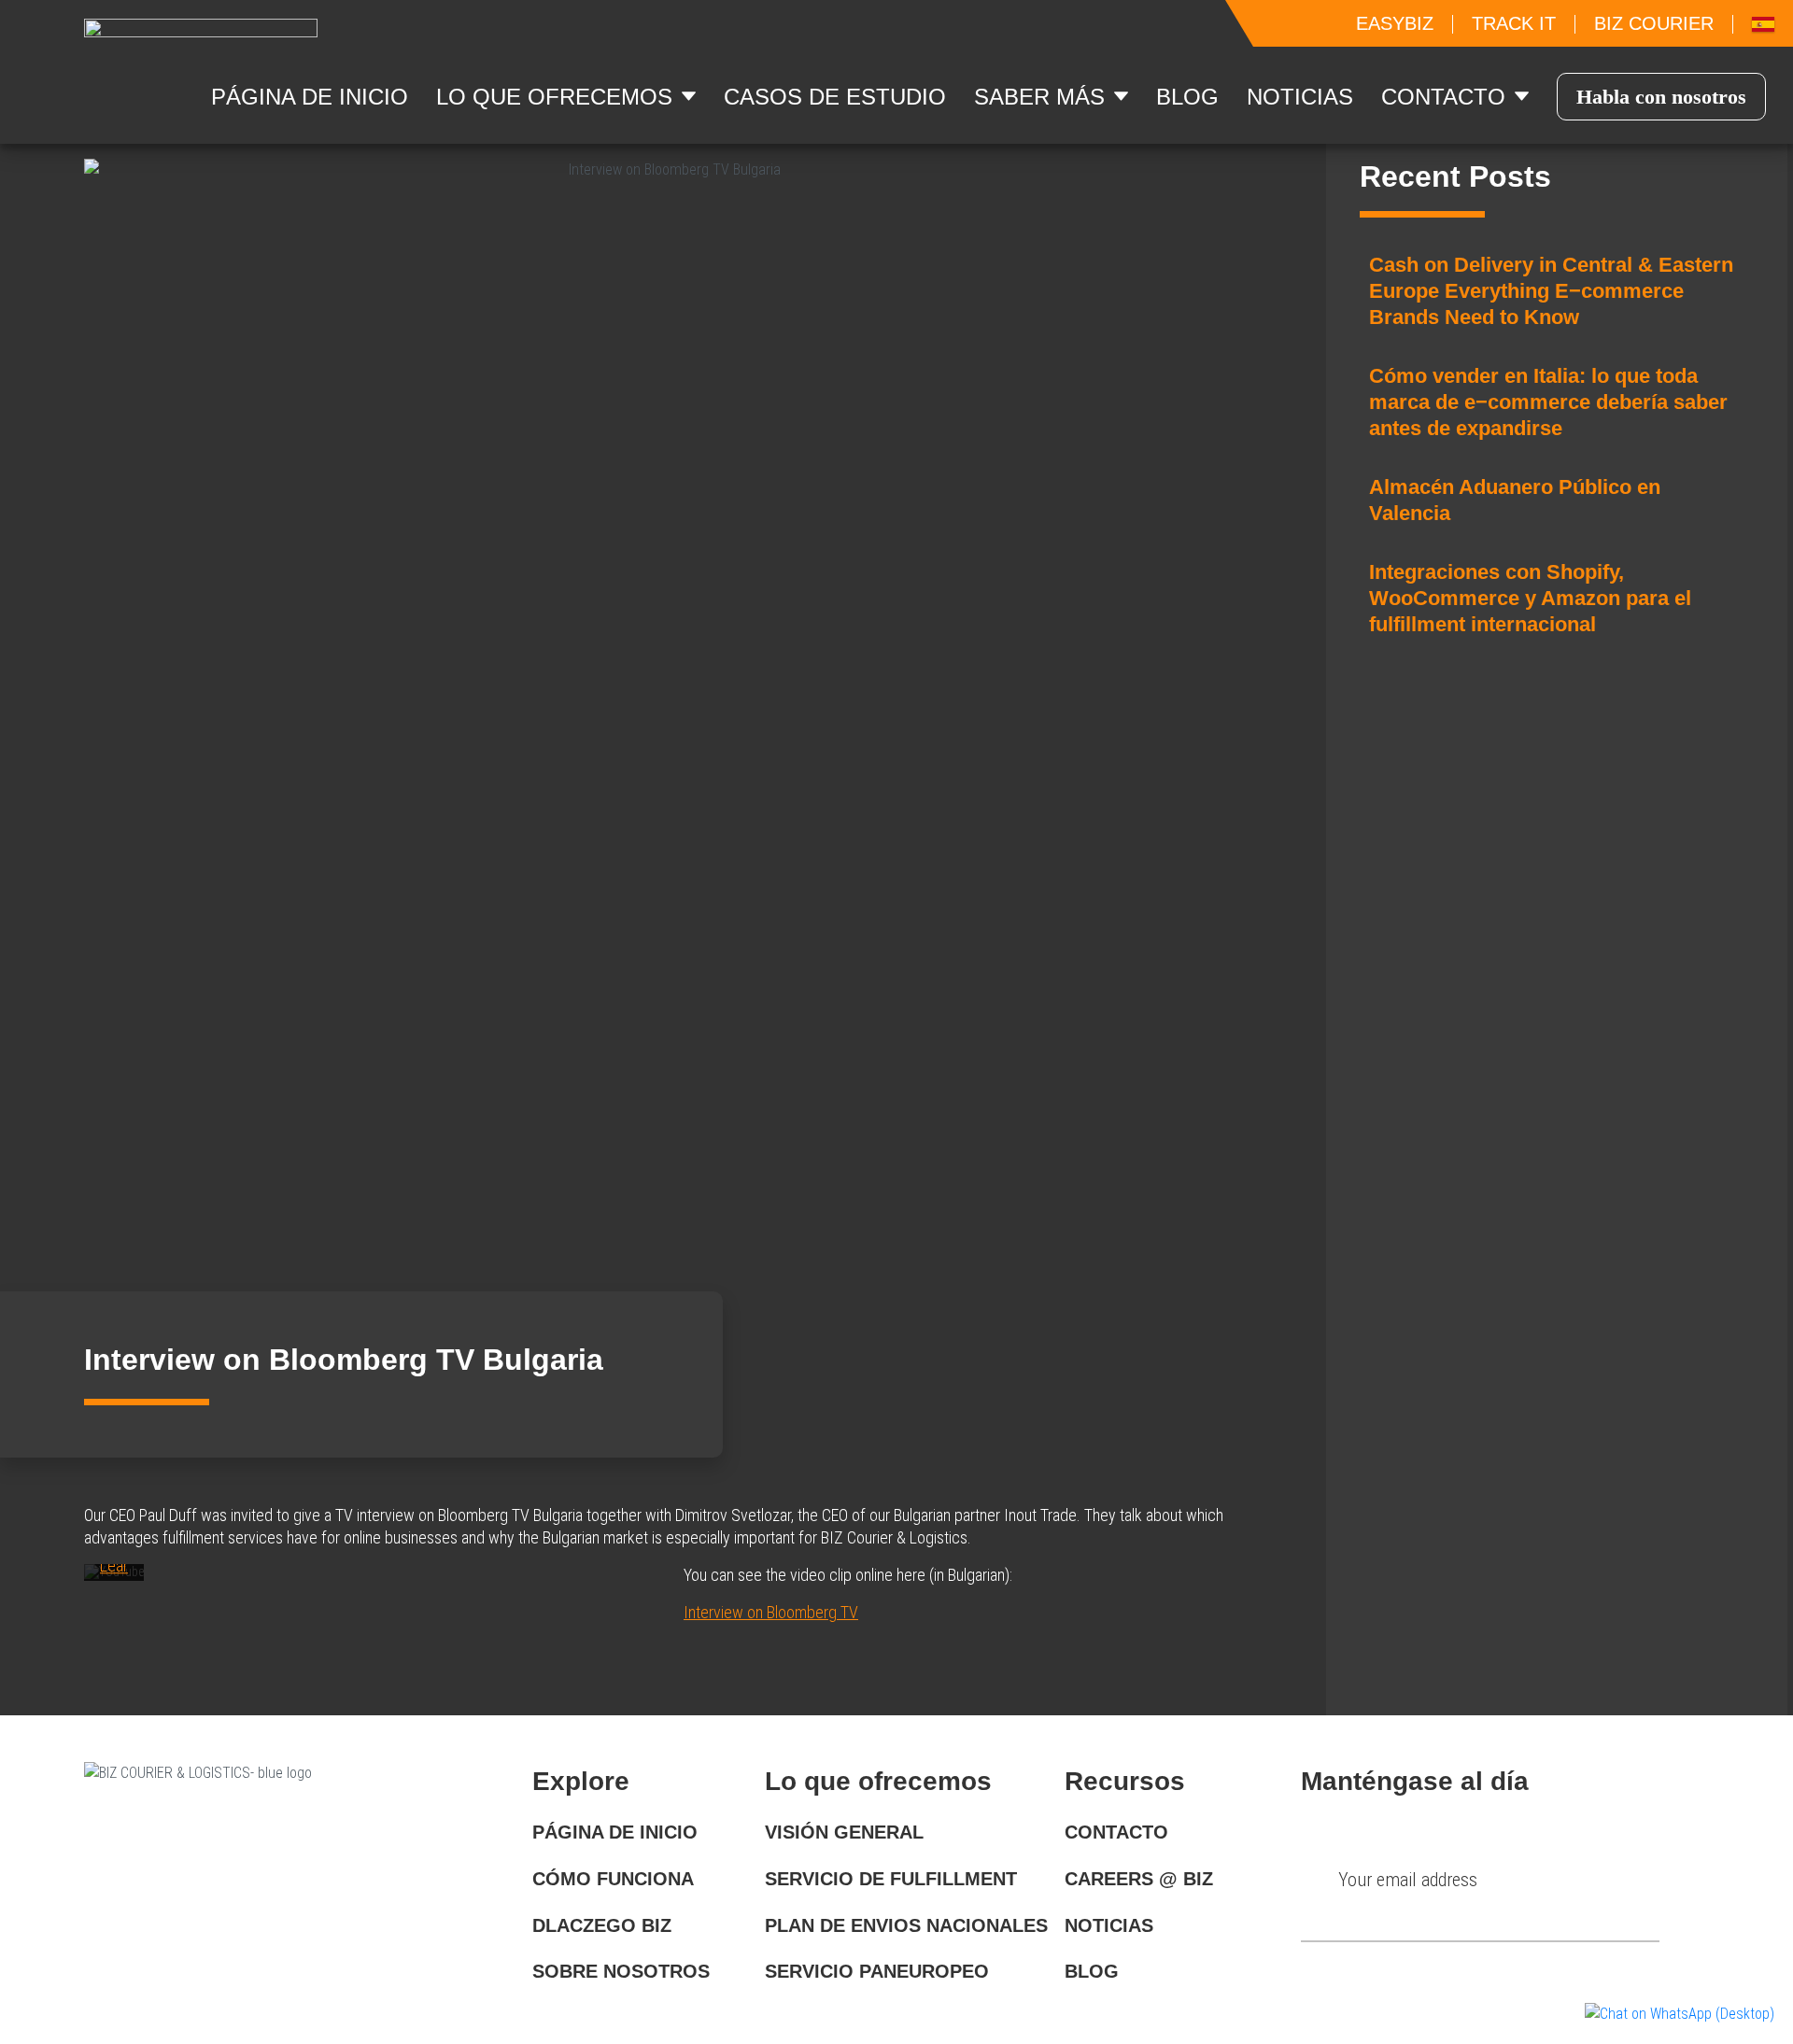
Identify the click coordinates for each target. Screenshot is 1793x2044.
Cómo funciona (613, 1879)
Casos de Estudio (835, 97)
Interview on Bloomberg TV (771, 1612)
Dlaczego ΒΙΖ (602, 1925)
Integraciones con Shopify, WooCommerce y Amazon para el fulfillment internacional (1530, 598)
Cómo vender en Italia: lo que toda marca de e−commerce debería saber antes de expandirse (1548, 402)
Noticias (1300, 97)
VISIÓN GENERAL (844, 1832)
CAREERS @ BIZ (1139, 1879)
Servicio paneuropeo (877, 1971)
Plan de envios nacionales (906, 1925)
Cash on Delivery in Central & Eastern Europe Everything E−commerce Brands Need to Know (1551, 291)
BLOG (1092, 1971)
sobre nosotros (621, 1971)
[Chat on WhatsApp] (1680, 2014)
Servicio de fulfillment (891, 1879)
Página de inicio (615, 1832)
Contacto (1116, 1832)
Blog (1187, 97)
